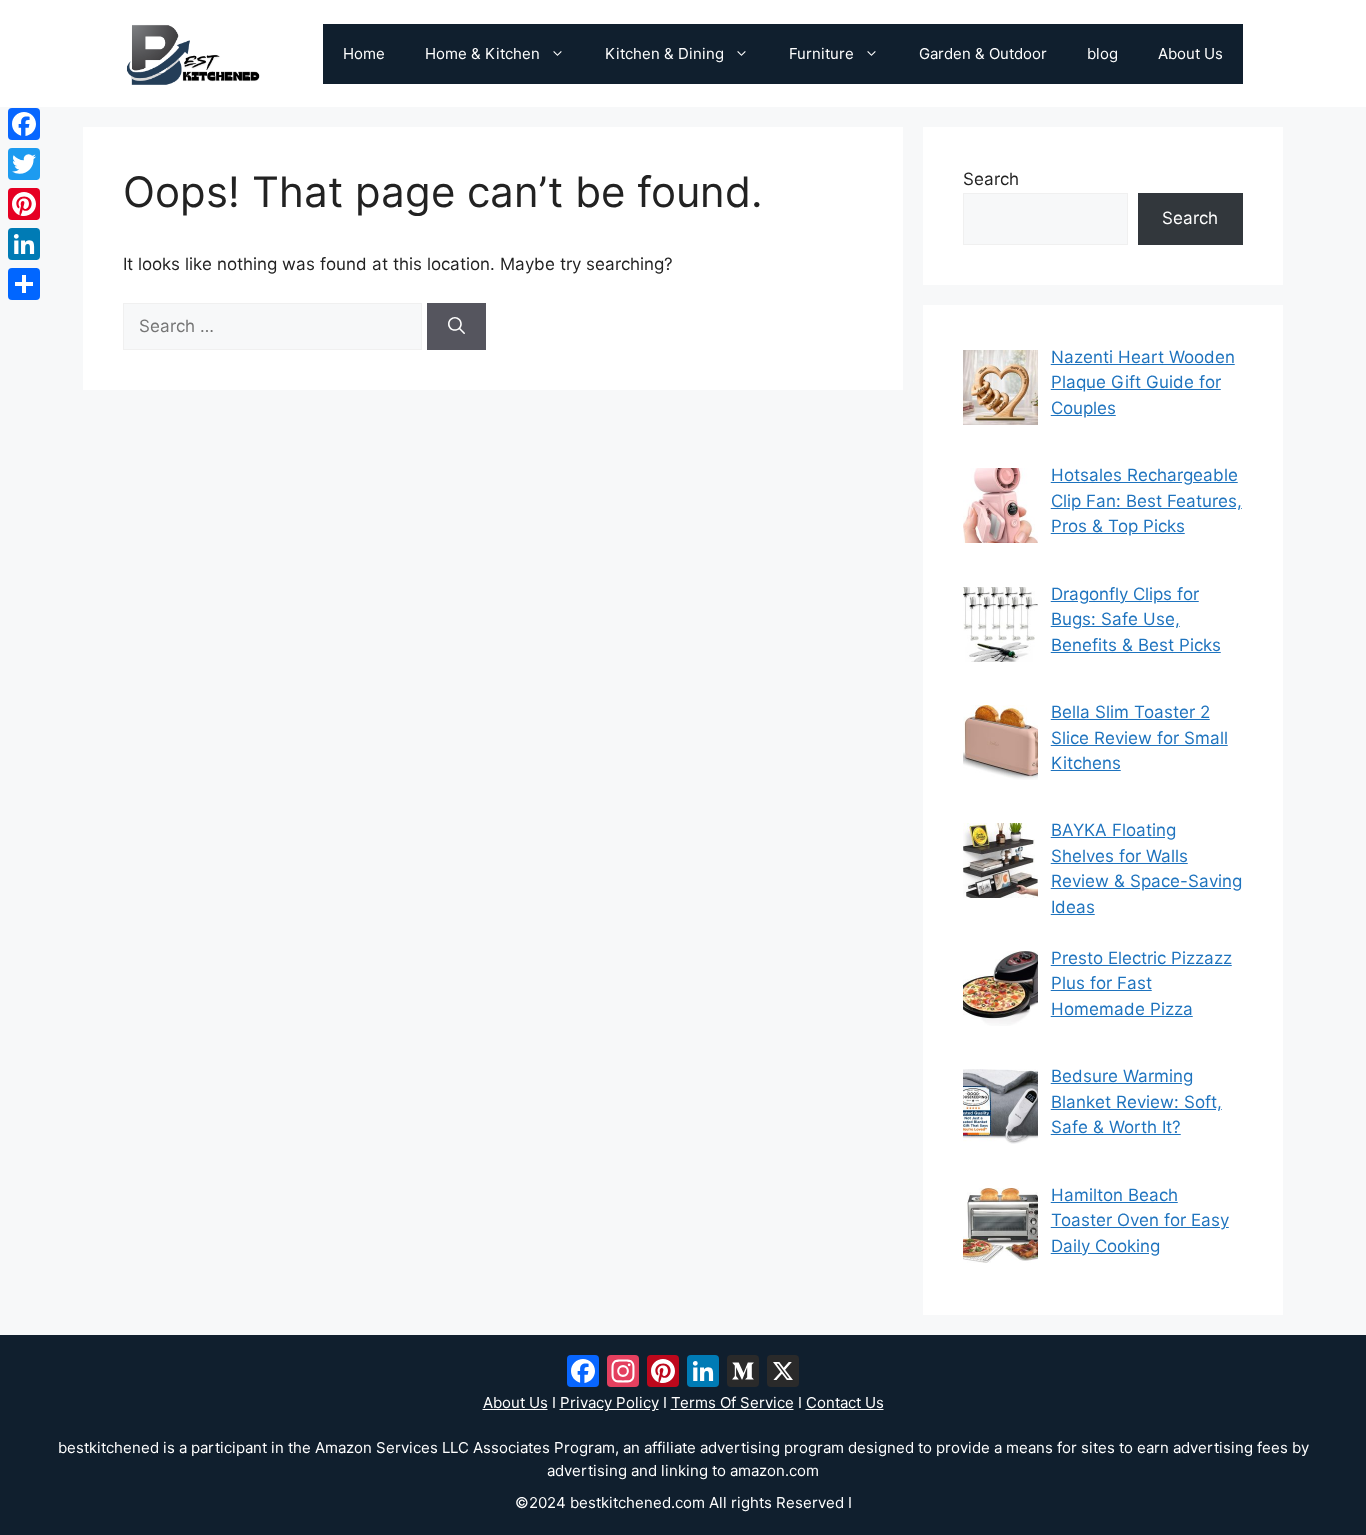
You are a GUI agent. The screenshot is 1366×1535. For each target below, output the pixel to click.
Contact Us (845, 1402)
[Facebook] (24, 124)
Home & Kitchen (482, 53)
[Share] (24, 284)
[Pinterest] (24, 204)
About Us (1190, 53)
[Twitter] (24, 164)
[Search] (456, 327)
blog (1102, 53)
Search (991, 179)
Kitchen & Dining (664, 53)
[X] (783, 1373)
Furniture (821, 53)
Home (364, 53)
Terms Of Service (732, 1402)
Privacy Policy (609, 1402)
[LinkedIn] (24, 244)
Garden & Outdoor (983, 53)
